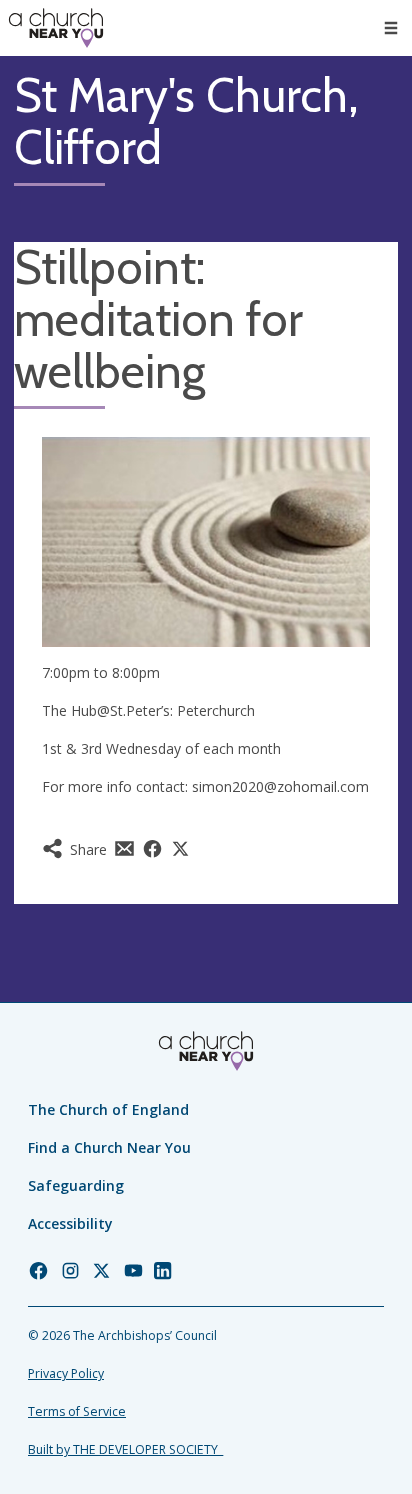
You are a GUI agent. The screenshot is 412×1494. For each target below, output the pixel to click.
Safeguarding (76, 1185)
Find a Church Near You (109, 1147)
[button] (391, 28)
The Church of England (108, 1109)
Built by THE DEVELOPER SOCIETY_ (125, 1449)
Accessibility (70, 1223)
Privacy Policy (66, 1373)
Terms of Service (77, 1411)
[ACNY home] (56, 28)
